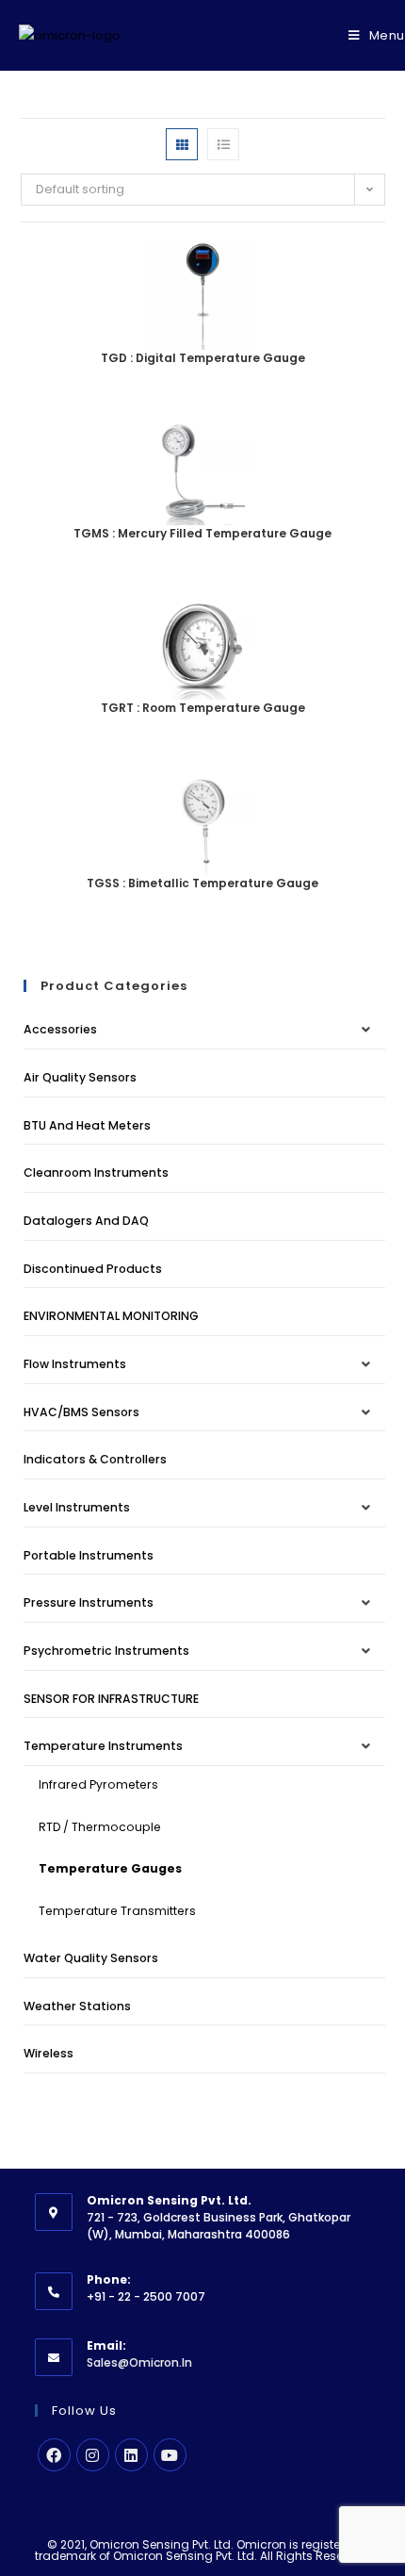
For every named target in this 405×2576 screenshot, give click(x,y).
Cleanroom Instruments (96, 1172)
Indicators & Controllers (95, 1459)
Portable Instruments (89, 1555)
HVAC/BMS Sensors (81, 1412)
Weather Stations (77, 2006)
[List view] (223, 144)
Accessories (60, 1029)
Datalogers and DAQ (86, 1221)
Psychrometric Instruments (106, 1651)
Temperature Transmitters (117, 1911)
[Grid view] (182, 144)
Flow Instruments (75, 1364)
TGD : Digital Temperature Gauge (203, 358)
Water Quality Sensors (91, 1958)
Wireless (49, 2053)
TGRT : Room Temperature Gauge (203, 708)
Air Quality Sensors (80, 1077)
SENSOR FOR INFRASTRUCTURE (111, 1699)
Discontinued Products (93, 1269)
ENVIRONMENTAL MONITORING (111, 1316)
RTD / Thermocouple (100, 1827)
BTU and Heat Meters (87, 1125)
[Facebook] (54, 2455)
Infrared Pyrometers (98, 1784)
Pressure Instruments (89, 1602)
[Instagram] (93, 2455)
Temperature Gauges (110, 1868)
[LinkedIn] (131, 2455)
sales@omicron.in (139, 2362)
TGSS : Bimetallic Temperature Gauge (202, 883)
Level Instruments (77, 1507)
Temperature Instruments (103, 1746)
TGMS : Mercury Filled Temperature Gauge (202, 533)
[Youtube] (170, 2455)
